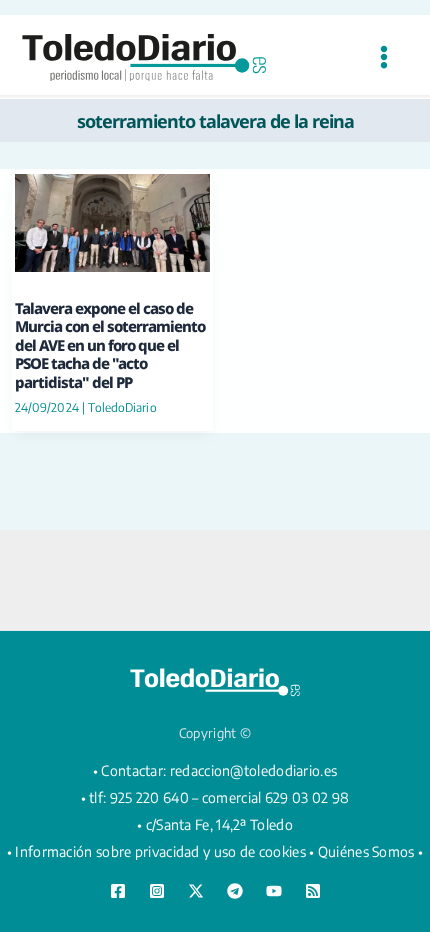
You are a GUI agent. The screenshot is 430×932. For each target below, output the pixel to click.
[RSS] (313, 891)
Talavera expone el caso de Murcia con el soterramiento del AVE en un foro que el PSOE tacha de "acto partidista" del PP (110, 345)
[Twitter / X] (196, 891)
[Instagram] (157, 891)
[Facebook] (118, 891)
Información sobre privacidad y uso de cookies (160, 851)
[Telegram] (235, 891)
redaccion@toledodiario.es (254, 770)
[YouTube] (274, 891)
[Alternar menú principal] (383, 57)
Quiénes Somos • (371, 851)
